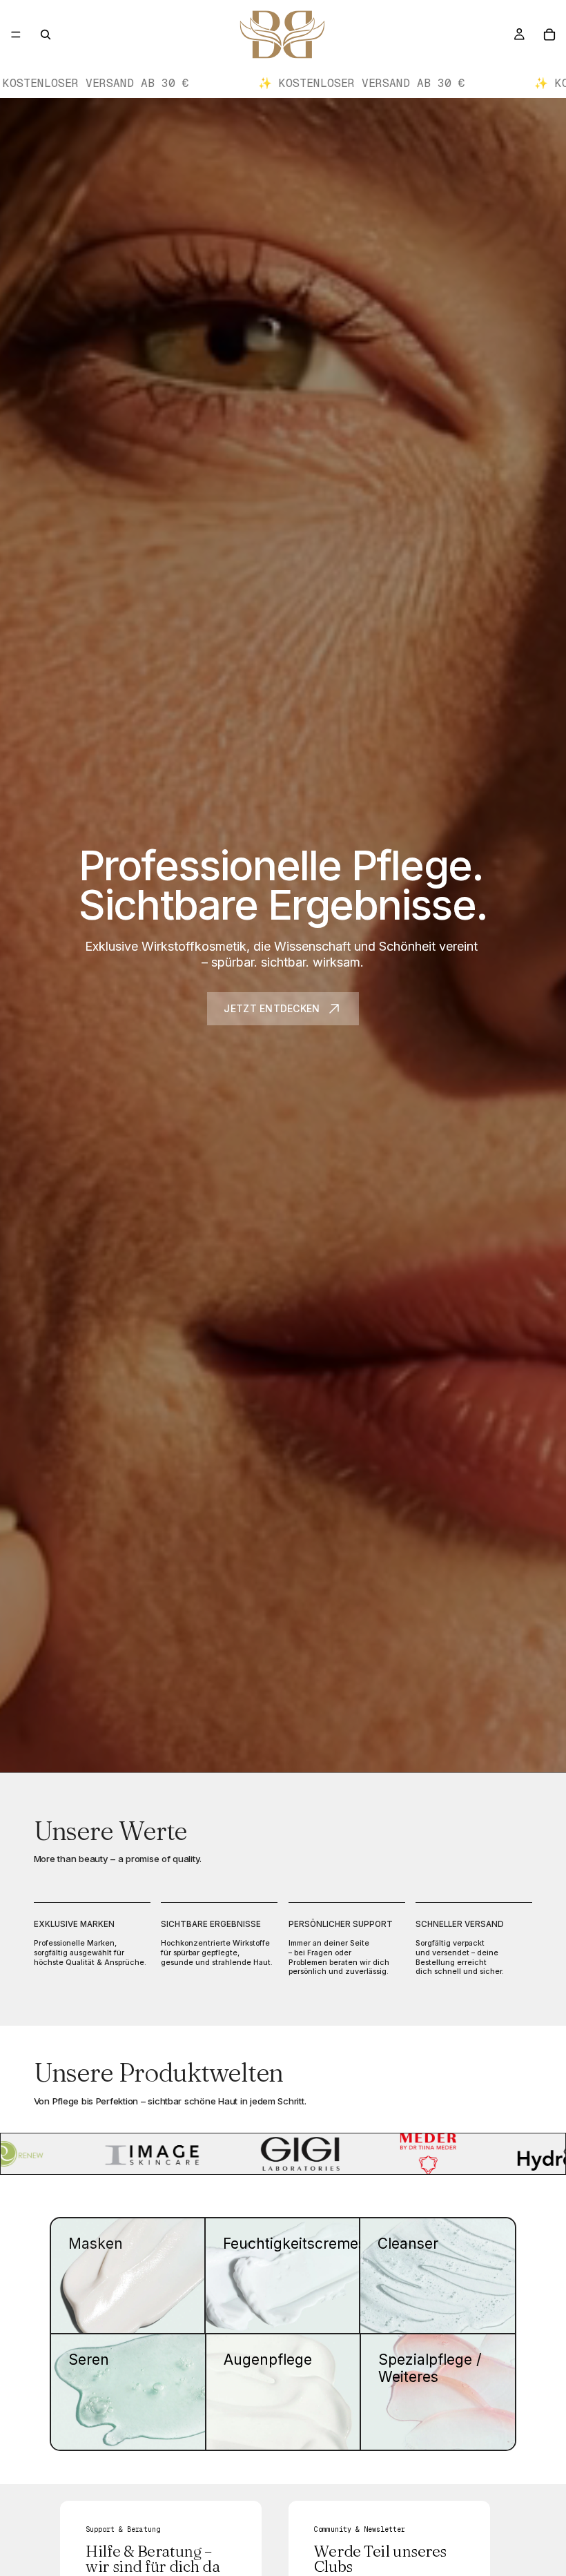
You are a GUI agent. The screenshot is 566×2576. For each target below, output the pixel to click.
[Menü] (16, 35)
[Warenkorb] (549, 35)
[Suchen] (46, 35)
